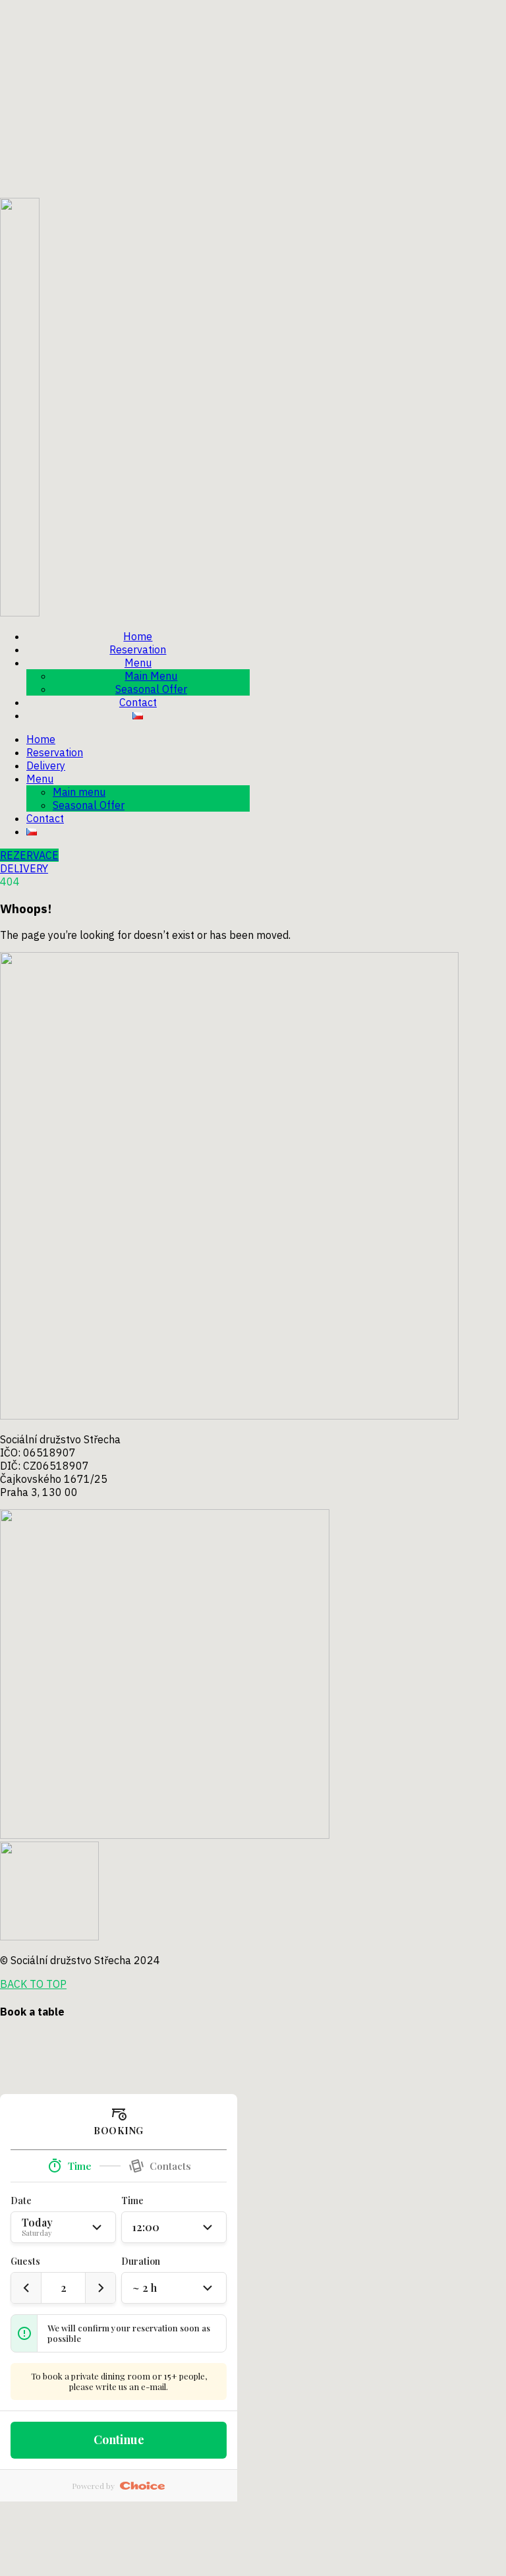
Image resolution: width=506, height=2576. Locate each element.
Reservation (138, 649)
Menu (138, 663)
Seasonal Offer (151, 689)
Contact (138, 702)
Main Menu (151, 676)
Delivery (46, 765)
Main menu (79, 792)
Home (138, 636)
